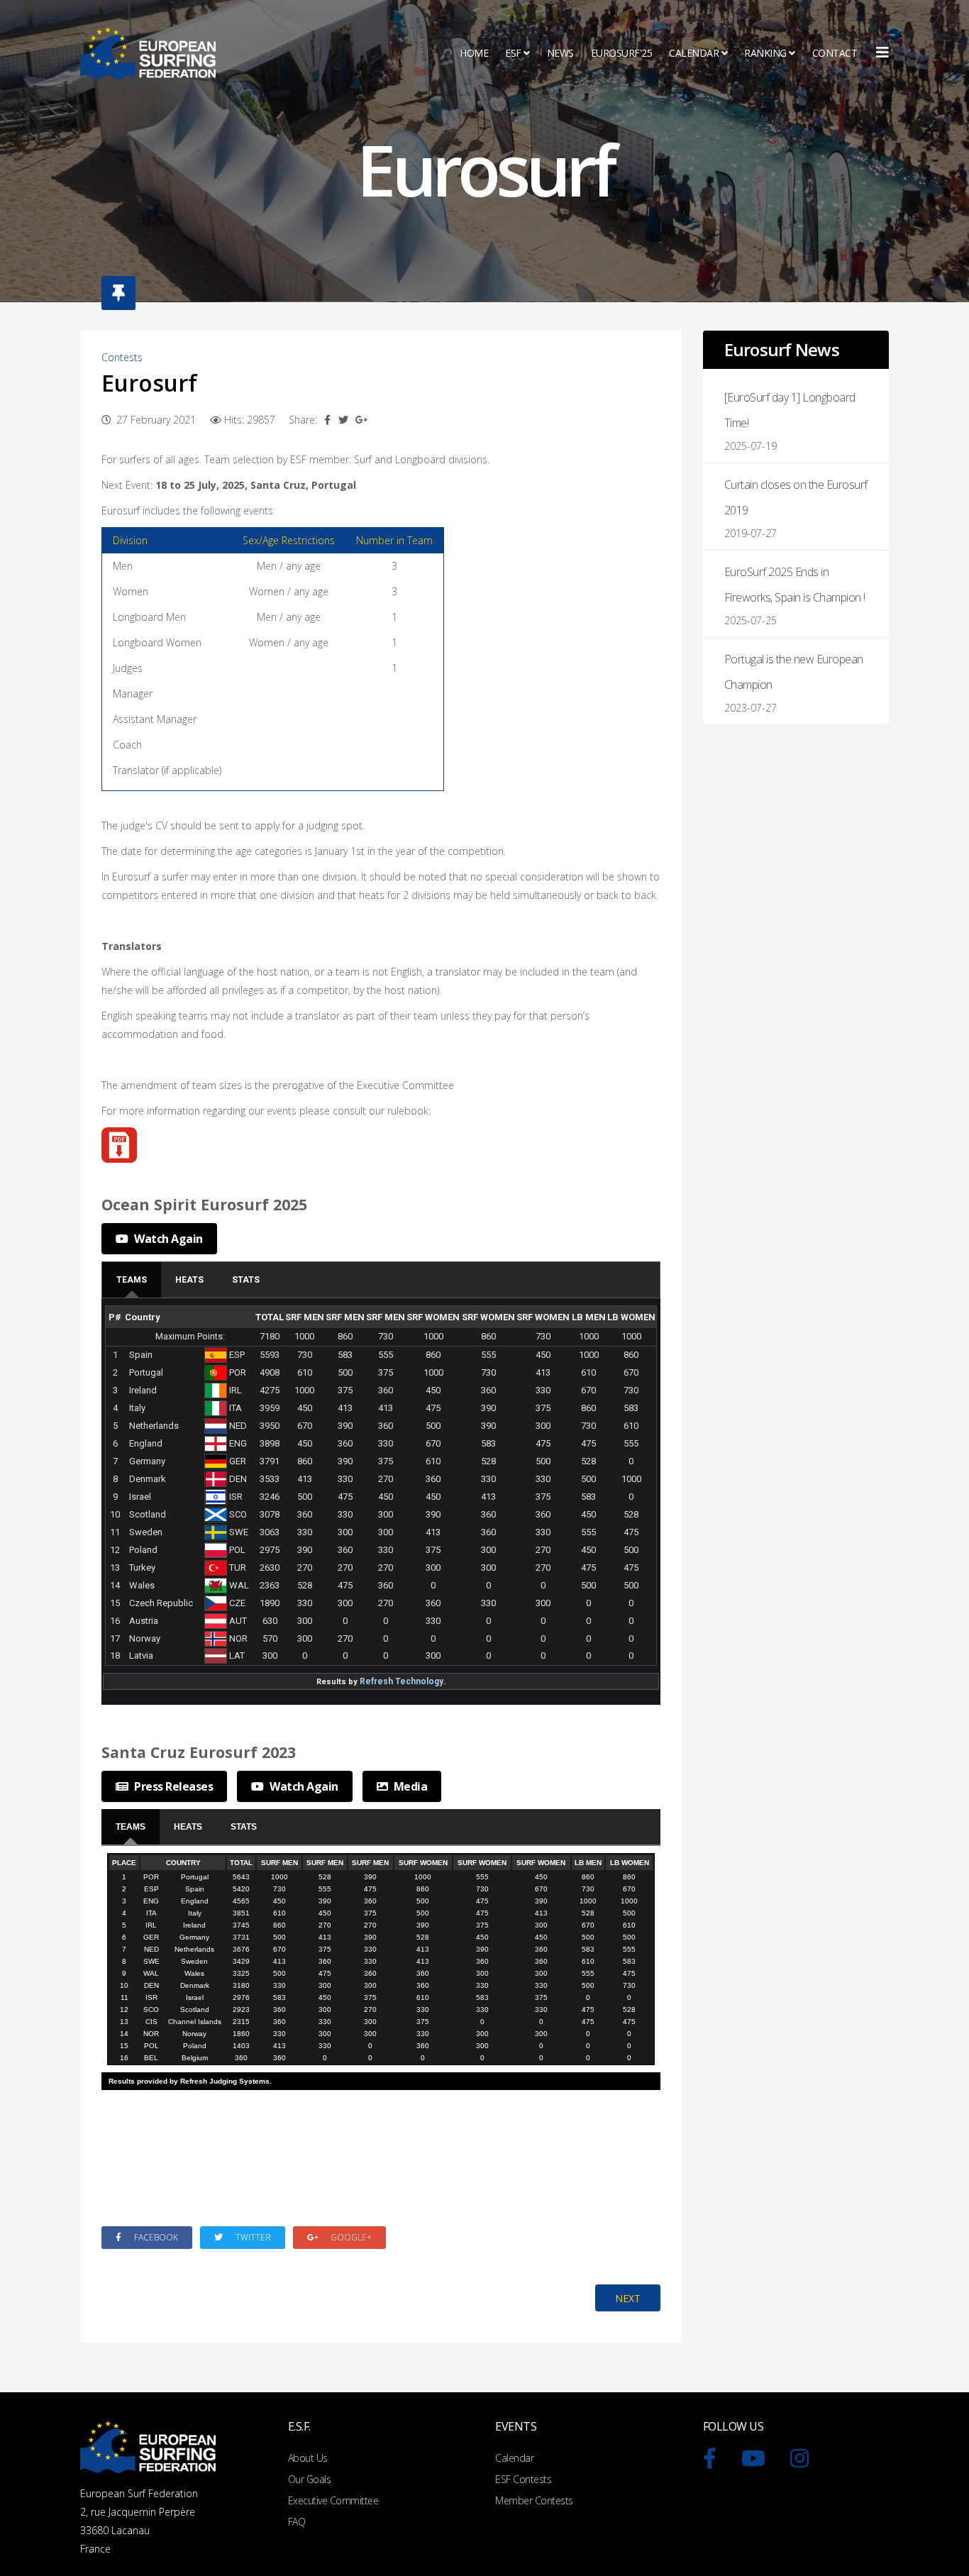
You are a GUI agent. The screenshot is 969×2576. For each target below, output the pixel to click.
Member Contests (534, 2500)
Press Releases (173, 1786)
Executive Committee (333, 2500)
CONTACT (835, 53)
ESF (513, 53)
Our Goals (310, 2479)
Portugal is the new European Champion (794, 672)
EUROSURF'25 (622, 53)
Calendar (514, 2458)
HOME (474, 53)
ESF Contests (523, 2479)
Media (409, 1786)
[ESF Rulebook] (381, 1145)
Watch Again (167, 1239)
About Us (308, 2458)
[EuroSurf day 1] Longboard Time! (790, 410)
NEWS (560, 53)
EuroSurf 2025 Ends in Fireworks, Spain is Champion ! (795, 585)
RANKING (765, 53)
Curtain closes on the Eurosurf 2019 (796, 497)
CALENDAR (694, 53)
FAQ (297, 2522)
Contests (122, 357)
